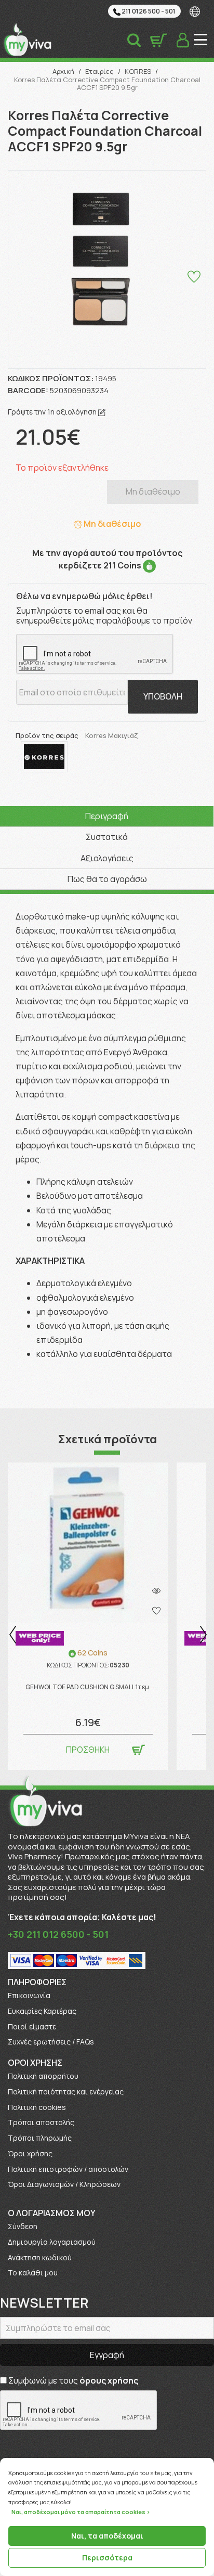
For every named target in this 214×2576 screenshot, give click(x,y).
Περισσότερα (107, 2558)
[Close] (211, 2458)
